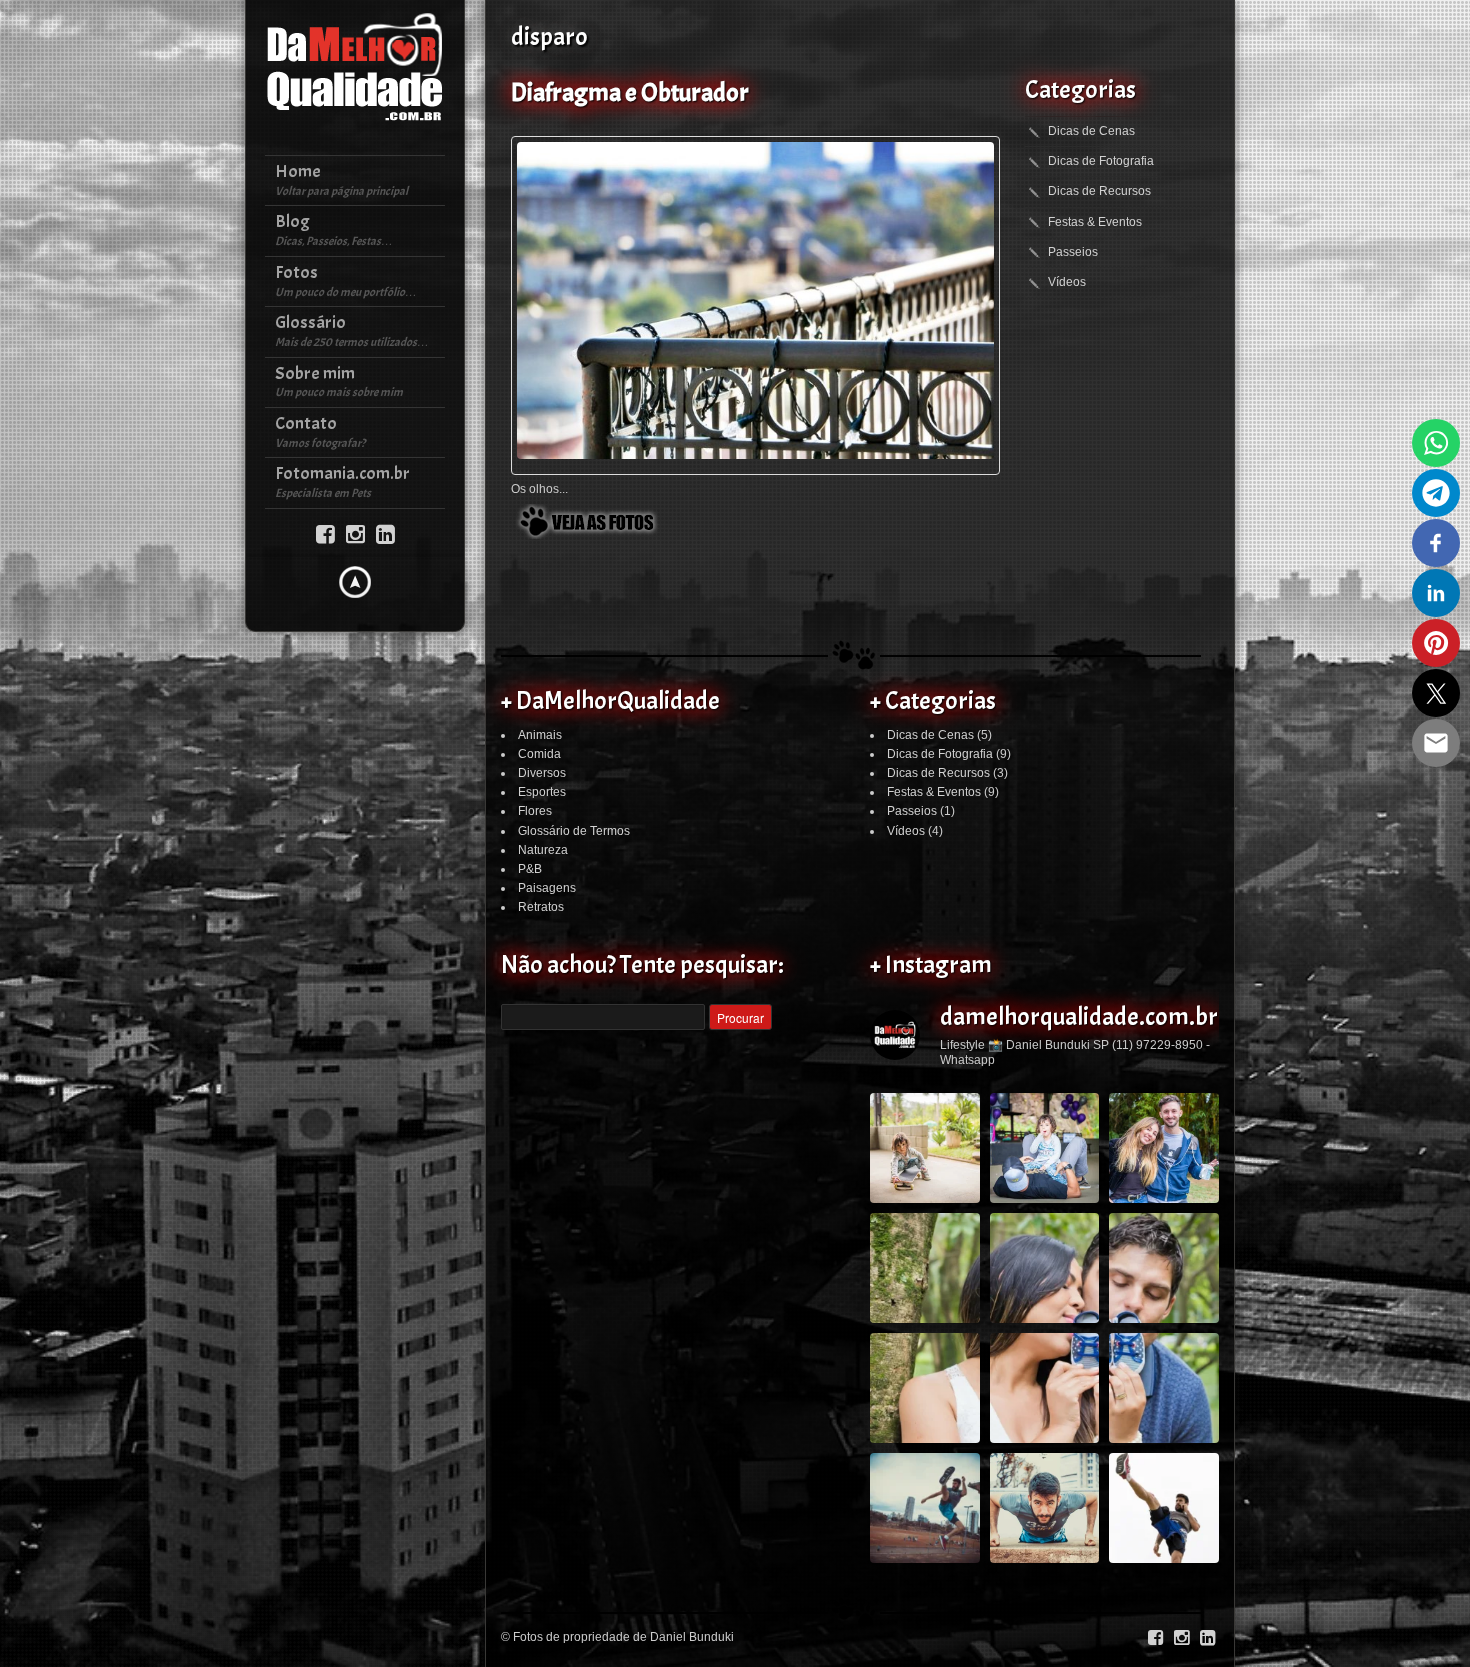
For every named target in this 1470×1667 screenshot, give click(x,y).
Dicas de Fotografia (1101, 161)
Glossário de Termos (574, 831)
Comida (539, 754)
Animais (540, 735)
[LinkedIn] (385, 532)
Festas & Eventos (1095, 222)
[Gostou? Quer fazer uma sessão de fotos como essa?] (925, 1148)
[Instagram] (355, 532)
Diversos (542, 773)
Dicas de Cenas (1091, 131)
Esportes (542, 792)
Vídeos (1067, 282)
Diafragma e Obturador (630, 93)
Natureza (543, 850)
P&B (530, 869)
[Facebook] (325, 532)
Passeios (1073, 252)
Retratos (541, 907)
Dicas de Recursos (1099, 191)
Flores (535, 811)
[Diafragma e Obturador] (755, 300)
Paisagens (547, 888)
